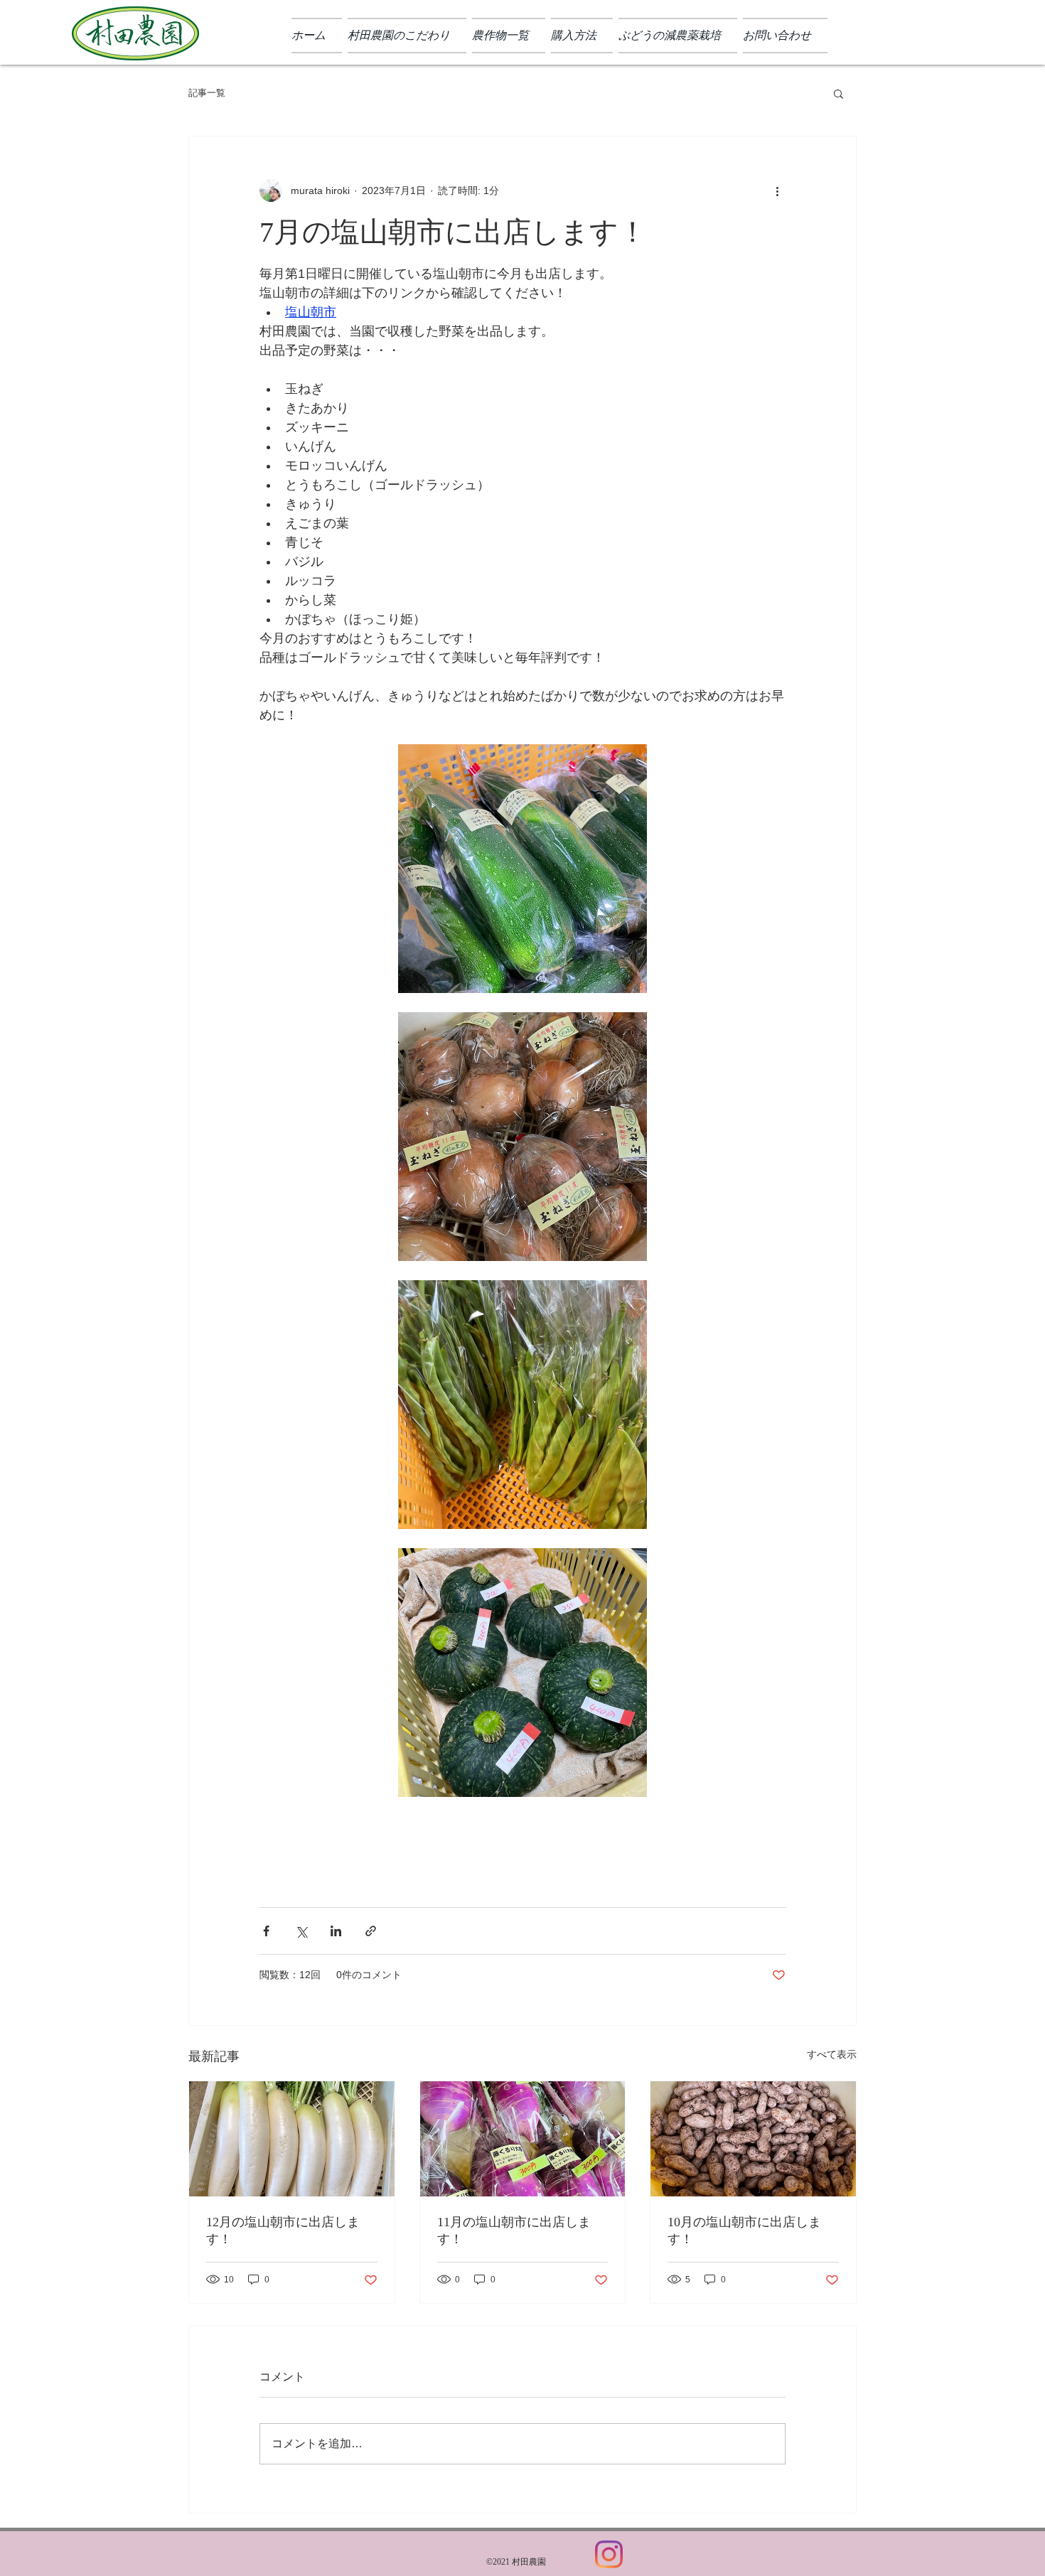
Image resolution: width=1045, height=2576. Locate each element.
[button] (838, 93)
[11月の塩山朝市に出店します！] (523, 2139)
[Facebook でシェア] (266, 1931)
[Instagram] (609, 2554)
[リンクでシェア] (371, 1931)
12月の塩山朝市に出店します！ (283, 2231)
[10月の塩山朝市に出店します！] (753, 2139)
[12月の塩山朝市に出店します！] (292, 2139)
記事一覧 (207, 93)
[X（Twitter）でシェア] (301, 1931)
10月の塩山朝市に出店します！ (744, 2231)
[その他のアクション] (777, 190)
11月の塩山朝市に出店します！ (514, 2231)
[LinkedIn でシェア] (336, 1931)
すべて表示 (832, 2054)
